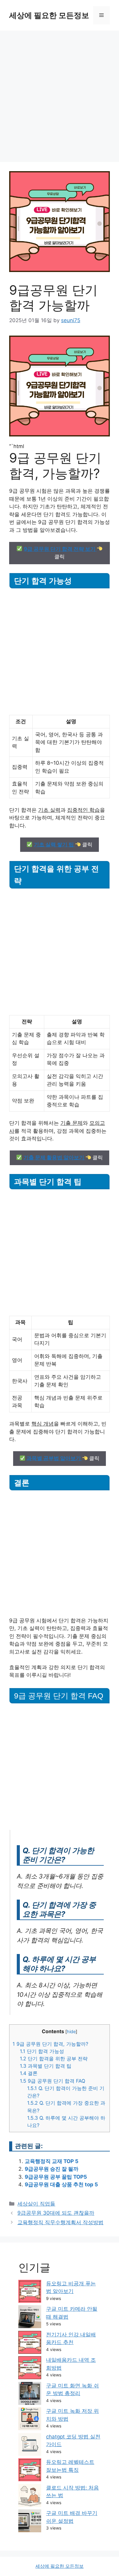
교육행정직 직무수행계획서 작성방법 (60, 2222)
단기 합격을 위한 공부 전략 (54, 2059)
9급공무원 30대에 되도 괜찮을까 (56, 2213)
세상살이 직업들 (36, 2204)
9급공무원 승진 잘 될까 (52, 2169)
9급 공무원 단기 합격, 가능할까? (50, 2044)
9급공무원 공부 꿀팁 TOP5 (56, 2177)
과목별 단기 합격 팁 (46, 2066)
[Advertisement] (60, 93)
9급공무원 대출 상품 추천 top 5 (61, 2184)
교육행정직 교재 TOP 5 (52, 2161)
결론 (29, 2073)
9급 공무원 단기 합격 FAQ (52, 2081)
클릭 (60, 553)
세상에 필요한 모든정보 (49, 15)
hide (71, 2032)
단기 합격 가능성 (42, 2051)
